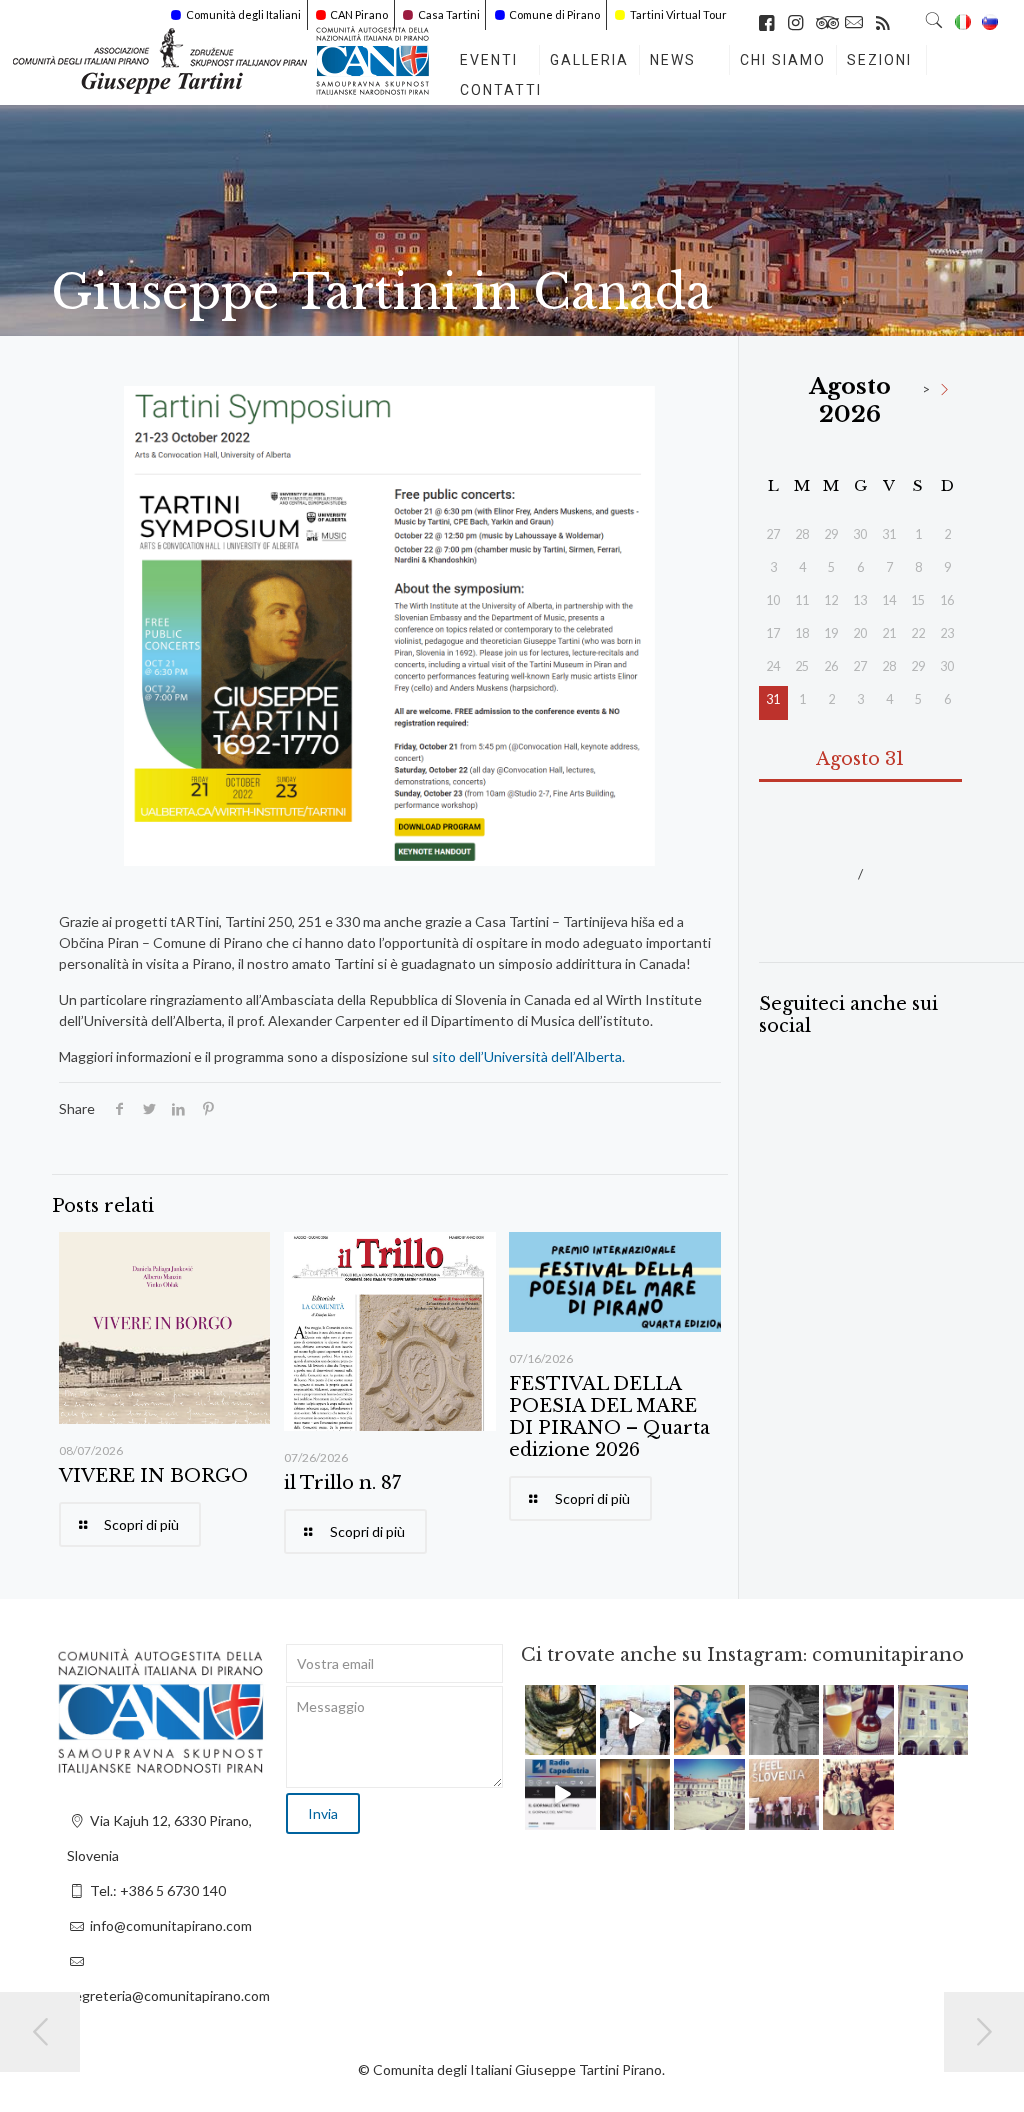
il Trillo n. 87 (342, 1483)
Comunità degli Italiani (243, 14)
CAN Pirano (359, 14)
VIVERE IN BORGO (153, 1476)
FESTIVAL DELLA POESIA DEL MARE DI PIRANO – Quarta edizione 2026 (609, 1417)
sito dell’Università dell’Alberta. (528, 1056)
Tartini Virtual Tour (678, 14)
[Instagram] (584, 1743)
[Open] (560, 1720)
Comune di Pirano (554, 14)
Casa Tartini (449, 14)
